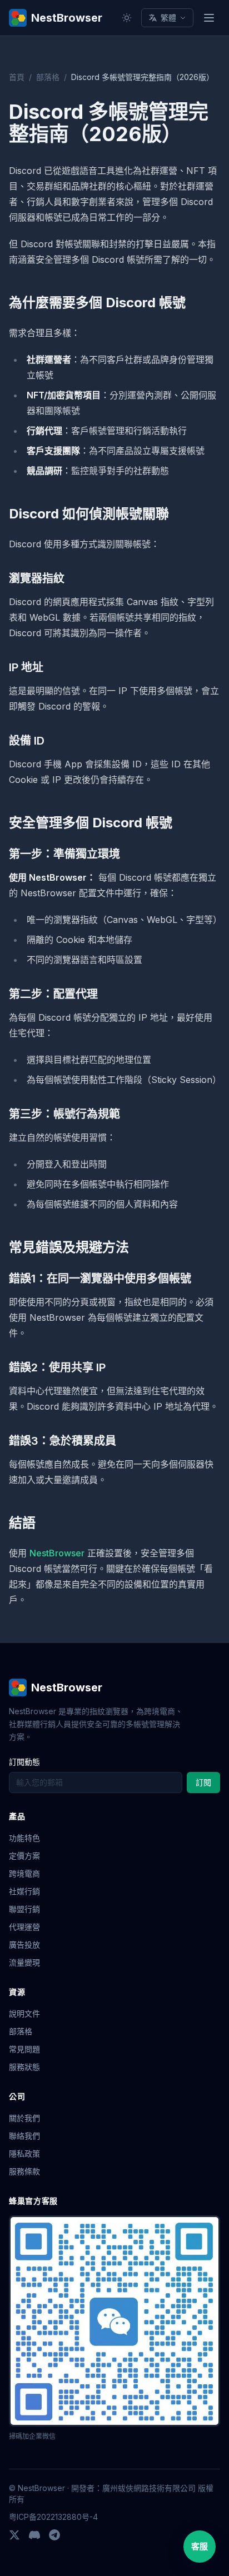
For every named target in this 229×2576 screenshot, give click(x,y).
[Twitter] (14, 2535)
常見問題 (24, 2049)
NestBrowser (57, 1553)
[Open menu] (209, 18)
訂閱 (203, 1782)
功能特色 (24, 1838)
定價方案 (24, 1856)
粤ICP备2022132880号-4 (53, 2517)
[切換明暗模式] (127, 18)
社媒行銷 (24, 1891)
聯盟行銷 (24, 1909)
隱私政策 (24, 2153)
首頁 (17, 77)
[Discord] (34, 2535)
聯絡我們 (24, 2136)
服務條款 (24, 2171)
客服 (200, 2546)
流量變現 (24, 1962)
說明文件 (24, 2013)
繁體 (168, 18)
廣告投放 (24, 1945)
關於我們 (24, 2118)
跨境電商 (24, 1873)
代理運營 (24, 1927)
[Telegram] (54, 2535)
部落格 (48, 77)
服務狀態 (24, 2067)
